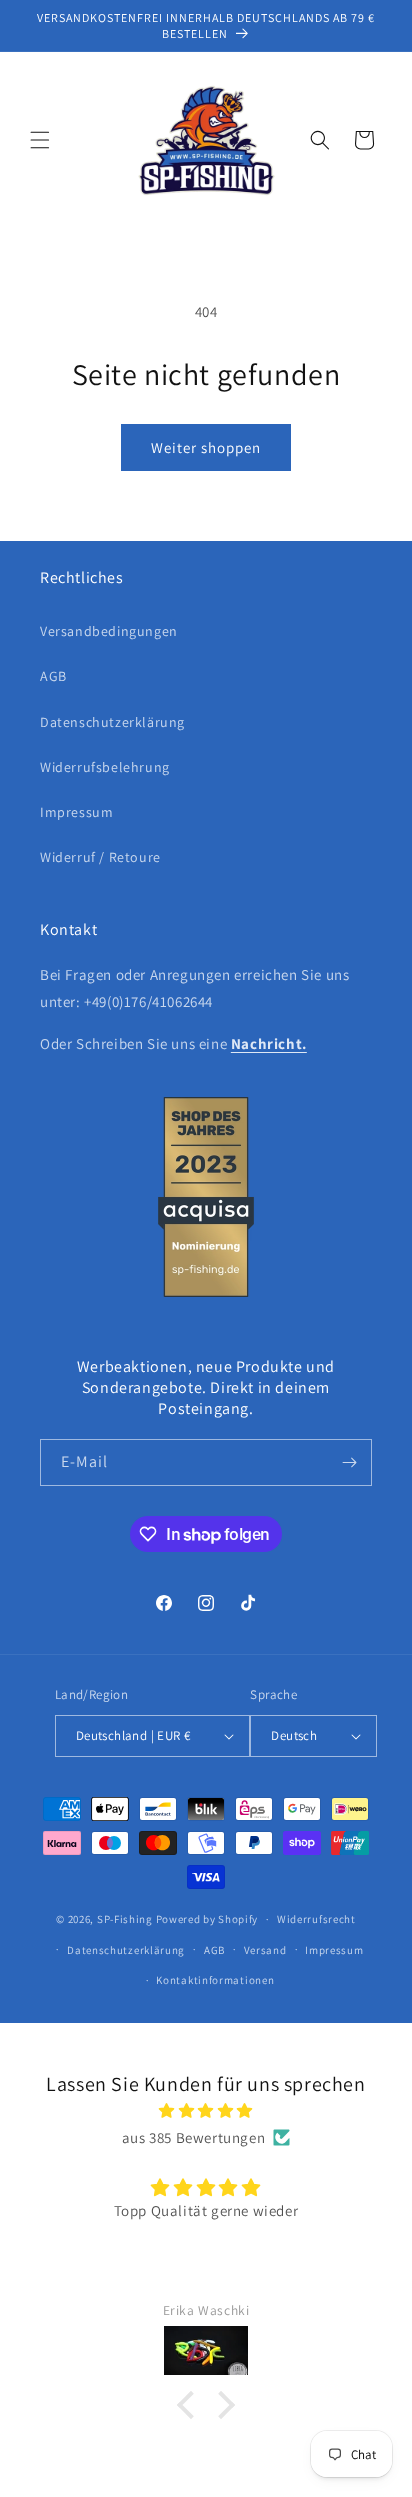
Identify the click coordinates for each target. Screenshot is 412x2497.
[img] (206, 2110)
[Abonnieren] (349, 1462)
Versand (265, 1950)
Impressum (76, 812)
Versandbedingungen (109, 631)
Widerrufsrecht (316, 1919)
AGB (53, 676)
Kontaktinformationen (215, 1980)
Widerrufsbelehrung (105, 767)
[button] (40, 140)
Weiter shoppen (206, 447)
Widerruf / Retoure (100, 857)
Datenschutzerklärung (112, 722)
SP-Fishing (125, 1919)
